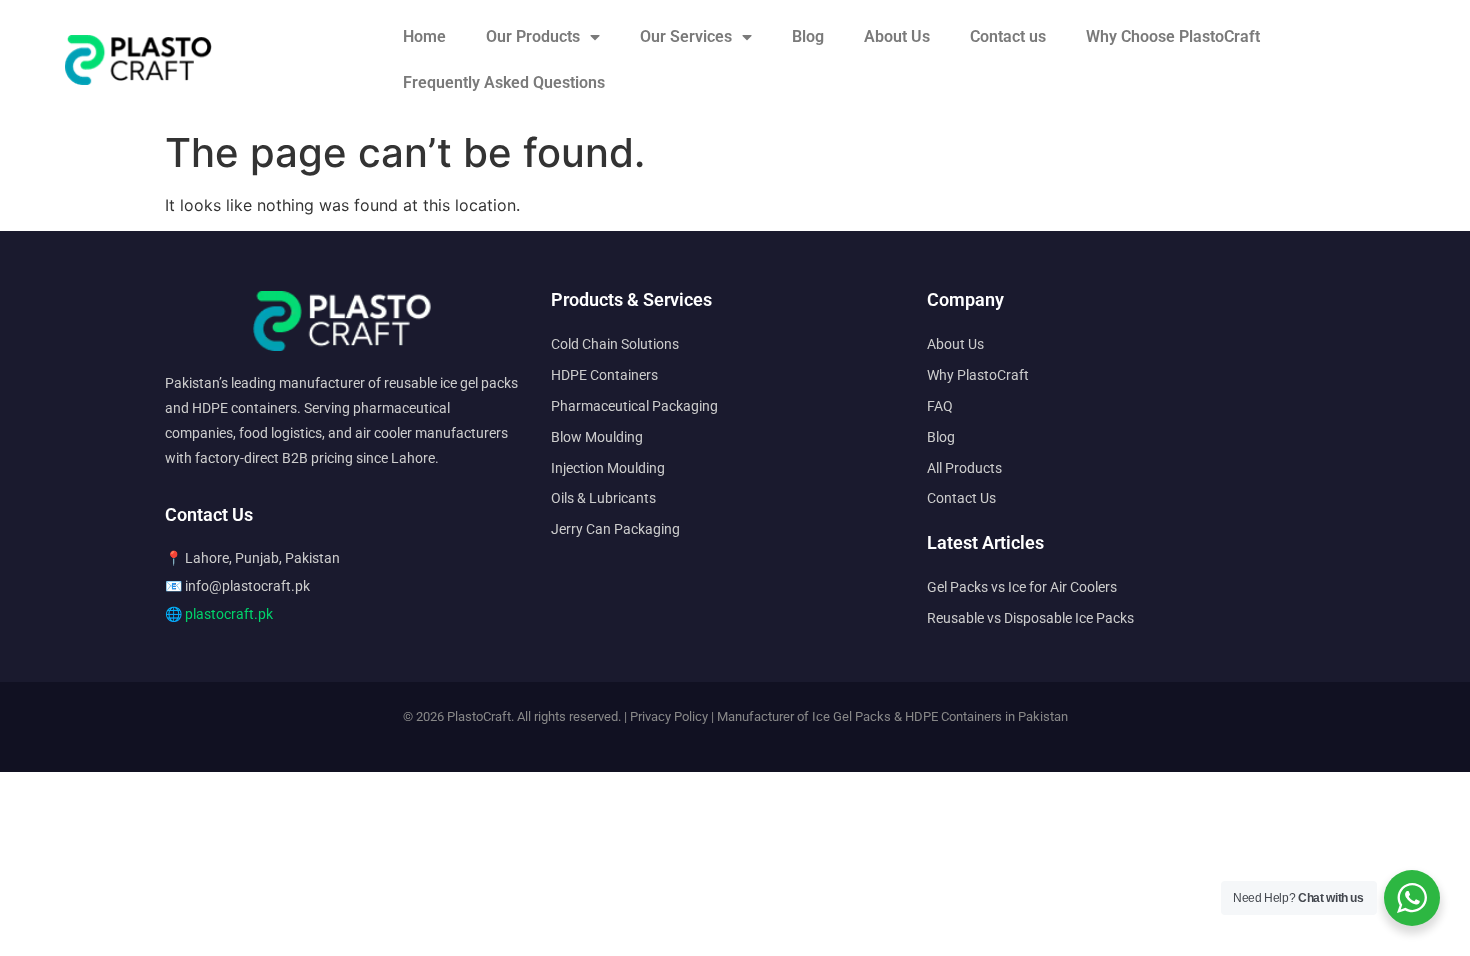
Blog (808, 36)
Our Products (533, 36)
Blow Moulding (597, 437)
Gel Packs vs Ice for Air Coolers (1022, 587)
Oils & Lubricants (603, 498)
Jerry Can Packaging (615, 529)
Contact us (1008, 36)
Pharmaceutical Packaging (634, 406)
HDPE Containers (604, 375)
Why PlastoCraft (978, 375)
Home (424, 36)
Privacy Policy (669, 716)
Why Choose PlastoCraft (1173, 36)
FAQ (940, 406)
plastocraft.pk (229, 614)
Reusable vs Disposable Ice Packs (1030, 618)
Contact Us (961, 498)
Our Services (686, 36)
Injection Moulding (608, 468)
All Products (964, 468)
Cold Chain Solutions (615, 344)
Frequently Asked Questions (504, 82)
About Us (897, 36)
